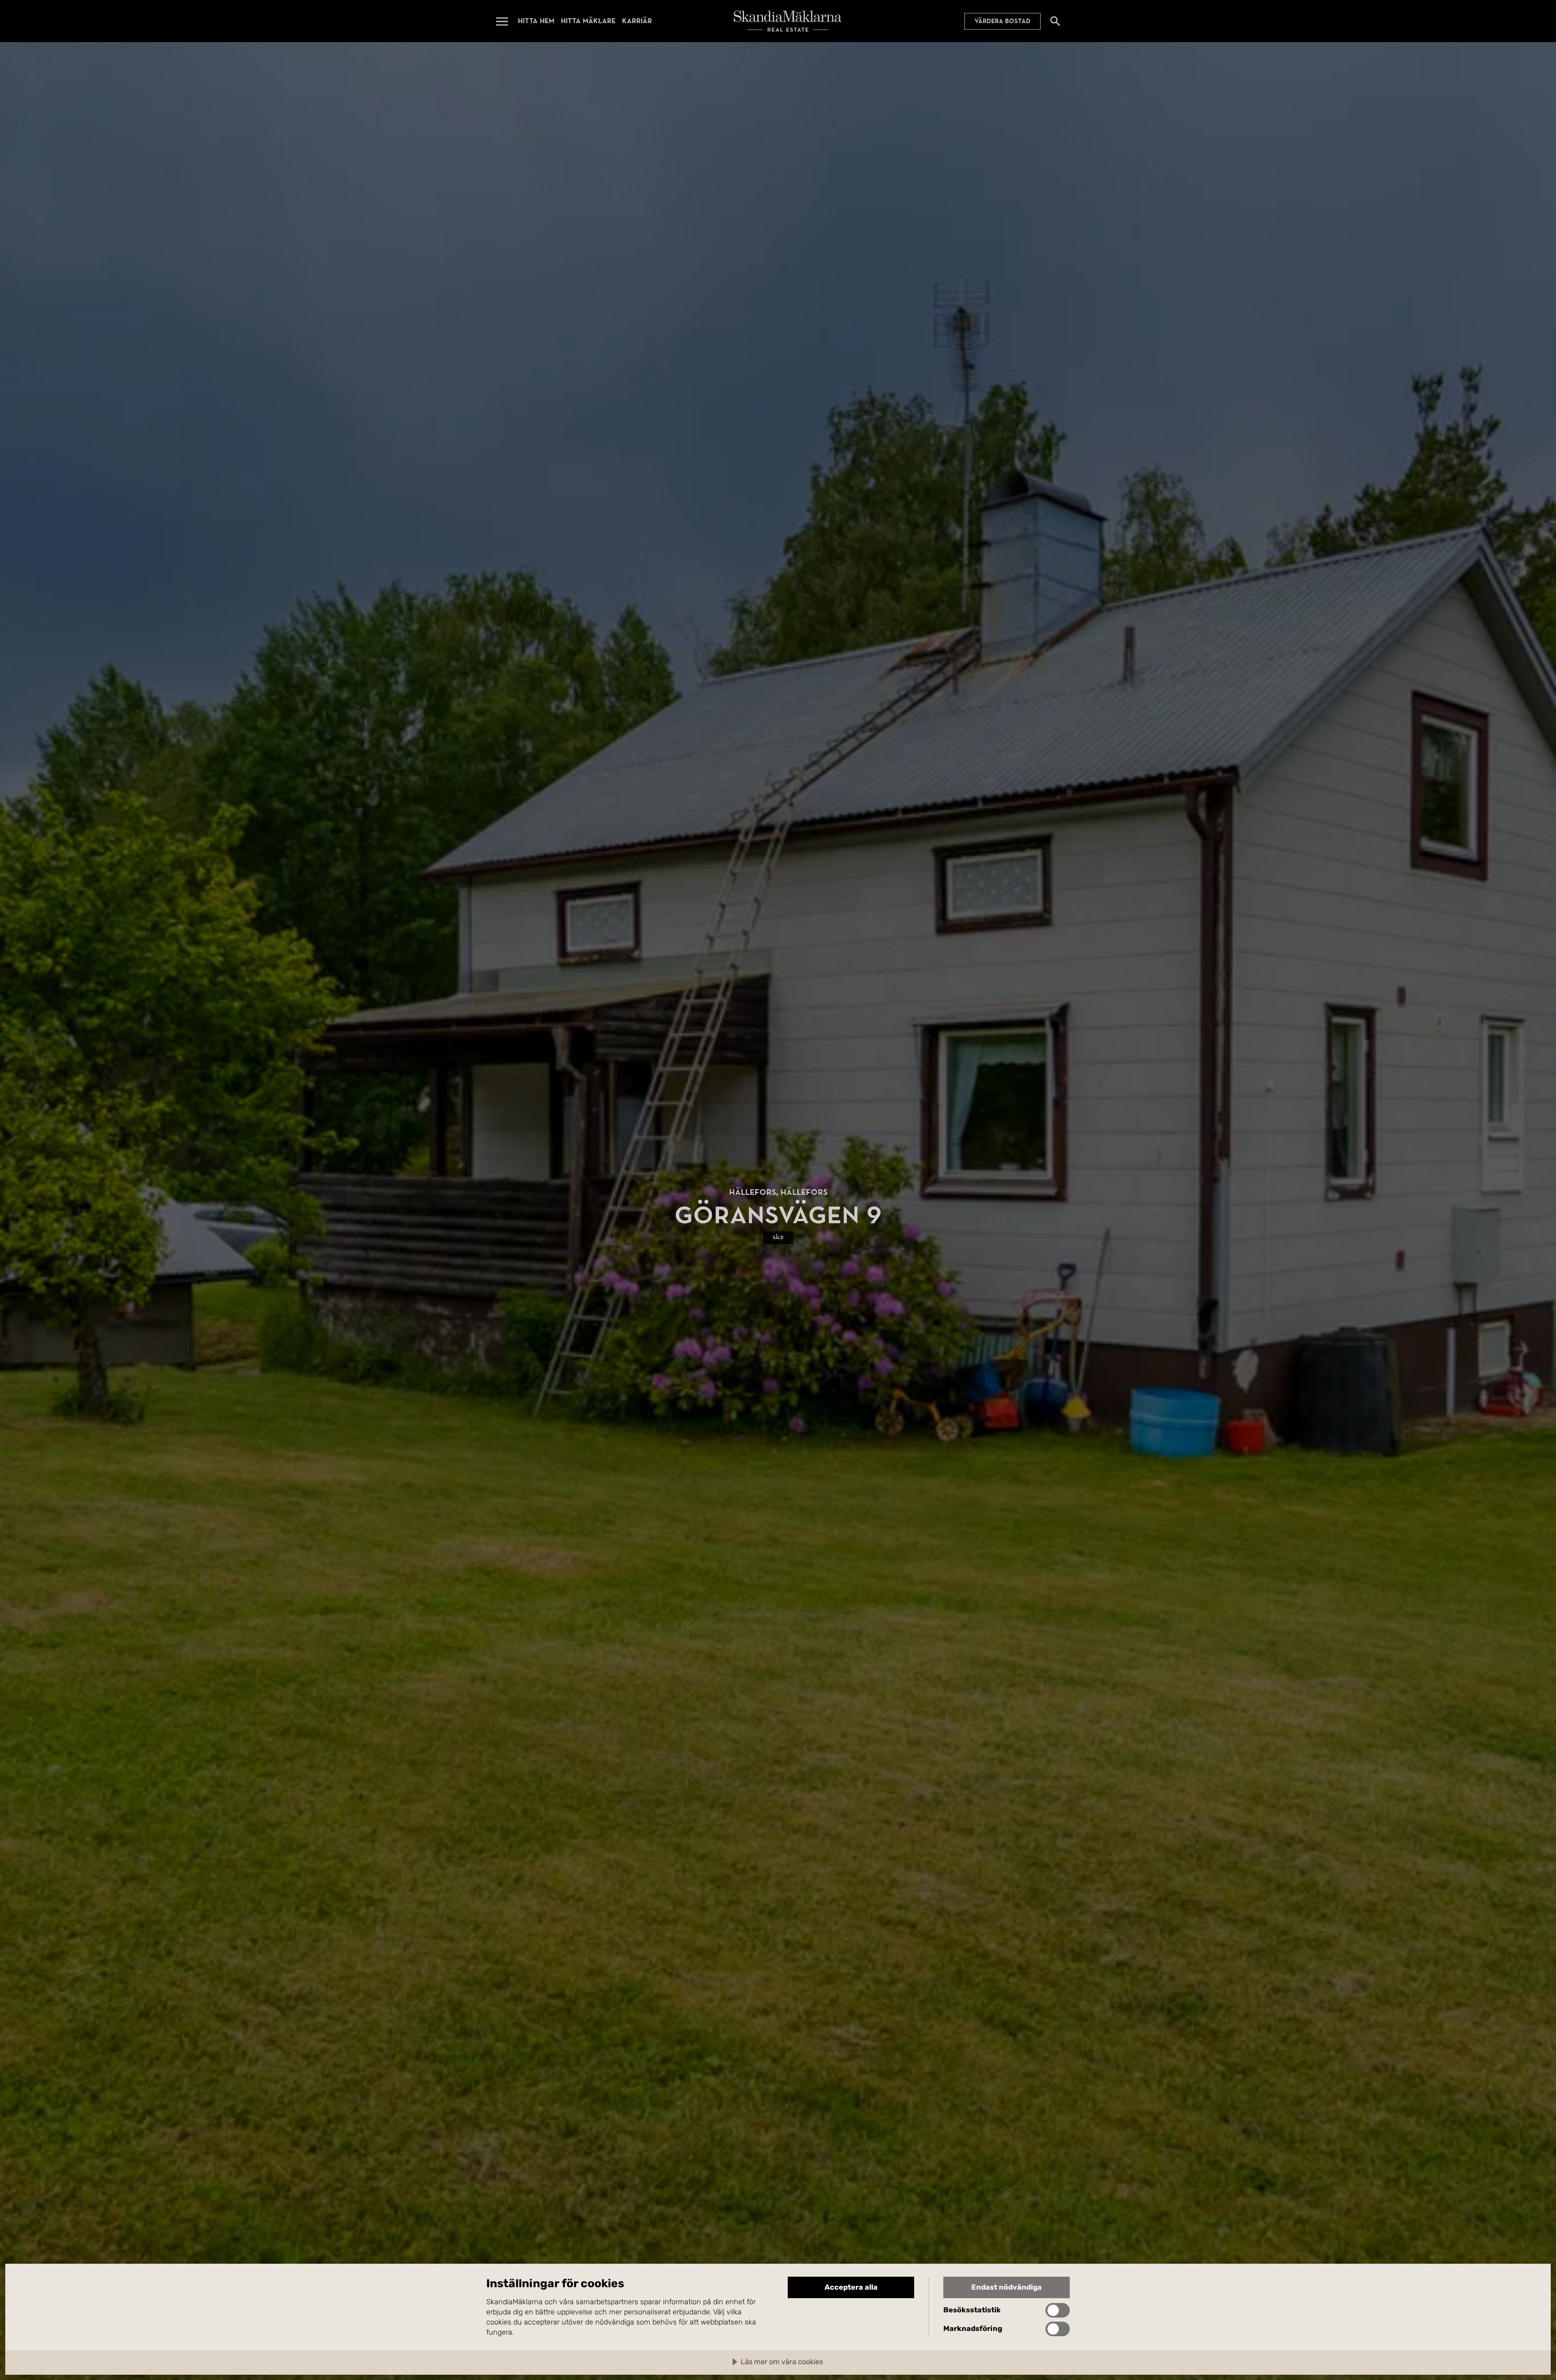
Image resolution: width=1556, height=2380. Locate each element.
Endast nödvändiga (1007, 2287)
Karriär (637, 21)
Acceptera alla (851, 2287)
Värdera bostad (1002, 21)
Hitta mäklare (588, 21)
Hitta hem (536, 21)
